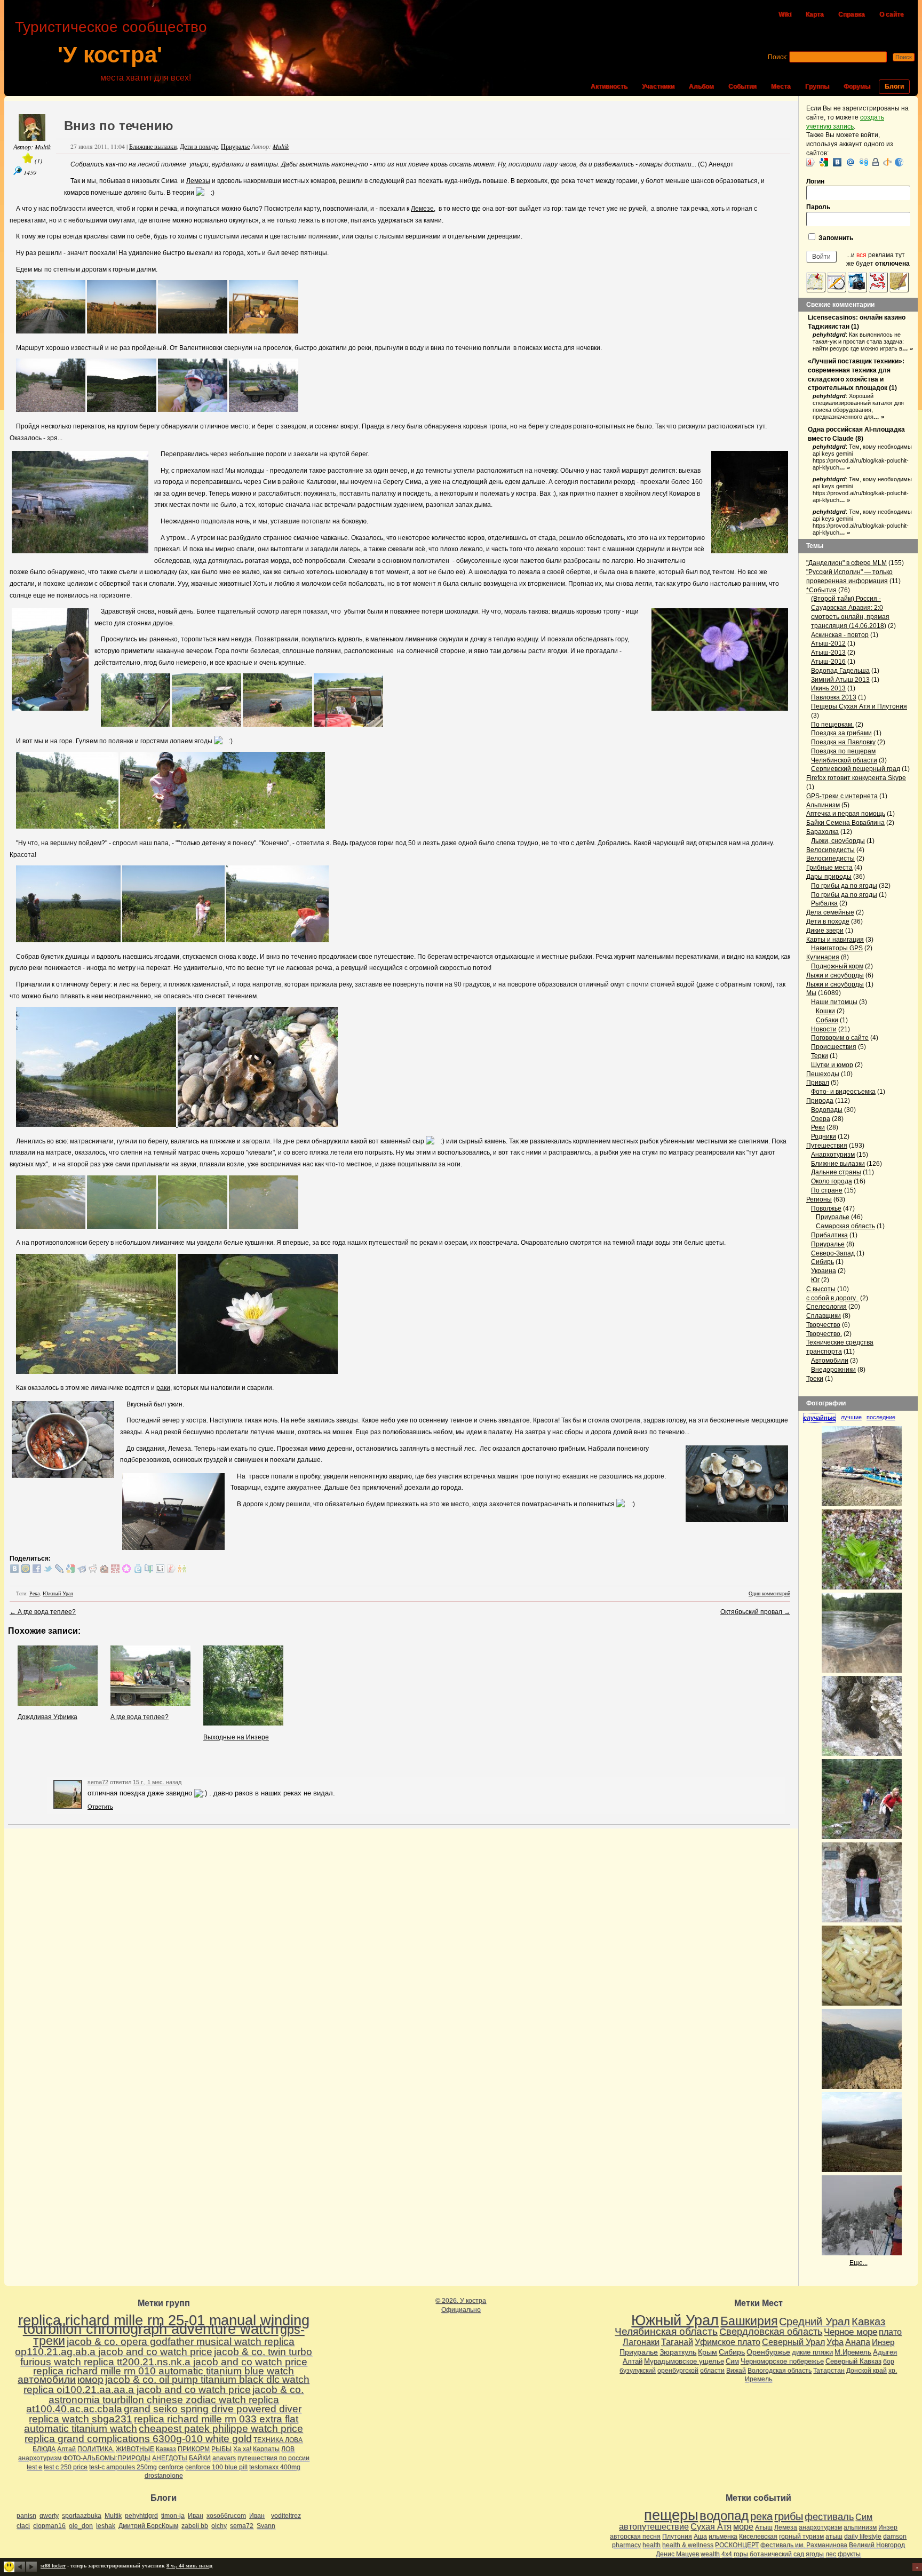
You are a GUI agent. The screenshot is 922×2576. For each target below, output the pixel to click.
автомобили (47, 2379)
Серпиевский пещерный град (856, 769)
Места (781, 86)
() (38, 161)
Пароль (818, 207)
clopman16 (49, 2526)
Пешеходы (823, 1074)
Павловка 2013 (834, 697)
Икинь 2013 (828, 688)
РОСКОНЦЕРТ (737, 2545)
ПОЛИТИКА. (96, 2449)
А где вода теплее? (43, 1612)
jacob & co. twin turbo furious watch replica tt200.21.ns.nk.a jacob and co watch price (166, 2357)
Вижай (736, 2371)
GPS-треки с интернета (842, 796)
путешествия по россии (273, 2458)
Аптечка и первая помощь (846, 814)
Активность (609, 86)
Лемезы (198, 181)
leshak (106, 2526)
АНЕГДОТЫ (170, 2458)
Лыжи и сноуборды (835, 975)
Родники (824, 1136)
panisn (26, 2516)
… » (908, 348)
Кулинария (823, 957)
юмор (90, 2379)
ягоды (815, 2554)
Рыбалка (824, 903)
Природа (820, 1101)
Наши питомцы (834, 1002)
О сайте (892, 14)
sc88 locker (53, 2566)
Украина (824, 1271)
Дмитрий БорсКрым (148, 2526)
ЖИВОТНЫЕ (135, 2449)
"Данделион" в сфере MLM (847, 563)
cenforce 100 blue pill (216, 2467)
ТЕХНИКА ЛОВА (278, 2440)
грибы (789, 2516)
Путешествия (827, 1146)
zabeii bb (195, 2526)
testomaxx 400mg (275, 2467)
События (742, 86)
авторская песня (635, 2537)
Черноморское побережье (782, 2361)
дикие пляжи (812, 2352)
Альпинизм (823, 805)
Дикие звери (825, 931)
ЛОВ (288, 2449)
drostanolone (164, 2476)
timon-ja (173, 2516)
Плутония (677, 2537)
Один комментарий (769, 1593)
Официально (461, 2310)
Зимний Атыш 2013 (840, 680)
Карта (815, 14)
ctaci (23, 2526)
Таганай (677, 2342)
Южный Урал (58, 1593)
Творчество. (824, 1334)
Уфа (835, 2342)
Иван (196, 2516)
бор (889, 2362)
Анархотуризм (833, 1155)
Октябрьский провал (755, 1612)
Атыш (764, 2527)
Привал (818, 1083)
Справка (852, 14)
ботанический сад (777, 2554)
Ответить (100, 1807)
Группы (817, 86)
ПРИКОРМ (194, 2449)
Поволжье (826, 1209)
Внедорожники (833, 1370)
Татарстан (829, 2371)
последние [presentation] (881, 1417)
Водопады (827, 1110)
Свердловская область (771, 2332)
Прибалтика (829, 1235)
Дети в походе (199, 146)
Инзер (883, 2342)
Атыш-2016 (828, 662)
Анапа (858, 2342)
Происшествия (834, 1047)
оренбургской (678, 2371)
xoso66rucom (226, 2516)
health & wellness (688, 2545)
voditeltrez (286, 2516)
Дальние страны (836, 1172)
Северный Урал (793, 2342)
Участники (658, 86)
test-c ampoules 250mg (123, 2467)
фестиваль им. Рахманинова (804, 2545)
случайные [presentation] (820, 1418)
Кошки (825, 1011)
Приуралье (235, 146)
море (743, 2527)
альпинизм (860, 2527)
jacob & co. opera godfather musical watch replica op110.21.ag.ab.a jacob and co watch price (155, 2347)
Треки (815, 1379)
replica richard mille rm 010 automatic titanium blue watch (164, 2371)
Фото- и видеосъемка (843, 1092)
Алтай (66, 2449)
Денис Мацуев (677, 2554)
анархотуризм (40, 2458)
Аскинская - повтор (840, 635)
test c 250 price (66, 2467)
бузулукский (638, 2371)
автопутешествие (654, 2527)
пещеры (671, 2515)
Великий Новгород (877, 2545)
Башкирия (749, 2321)
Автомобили (830, 1361)
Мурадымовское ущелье (684, 2361)
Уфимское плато (728, 2342)
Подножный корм (837, 966)
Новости (824, 1029)
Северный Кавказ (853, 2361)
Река (34, 1593)
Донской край (867, 2371)
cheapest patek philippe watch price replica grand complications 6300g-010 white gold (164, 2434)
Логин (815, 181)
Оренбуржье (768, 2352)
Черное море (851, 2332)
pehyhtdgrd (829, 335)
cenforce (171, 2467)
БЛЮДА (44, 2449)
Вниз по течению (119, 126)
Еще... (859, 2263)
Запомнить (835, 238)
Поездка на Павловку (843, 742)
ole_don (81, 2526)
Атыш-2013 (828, 653)
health (651, 2545)
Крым (708, 2352)
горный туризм (801, 2537)
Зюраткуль (678, 2352)
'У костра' (110, 55)
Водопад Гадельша (840, 671)
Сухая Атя (711, 2527)
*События (821, 590)
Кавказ (166, 2449)
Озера (821, 1119)
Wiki (785, 14)
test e (34, 2467)
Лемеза (786, 2527)
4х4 (727, 2554)
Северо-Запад (833, 1253)
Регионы (819, 1199)
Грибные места (829, 868)
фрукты (849, 2554)
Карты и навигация (835, 940)
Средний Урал (814, 2321)
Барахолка (822, 832)
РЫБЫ (221, 2449)
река (761, 2516)
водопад (724, 2516)
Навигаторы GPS (837, 948)
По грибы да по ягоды (844, 886)
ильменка (723, 2537)
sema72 (98, 1782)
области (712, 2371)
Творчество (823, 1325)
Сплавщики (824, 1316)
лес (831, 2554)
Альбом (701, 86)
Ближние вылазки (153, 146)
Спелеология (826, 1307)
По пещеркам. (832, 725)
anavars (224, 2458)
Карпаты (266, 2449)
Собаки (827, 1020)
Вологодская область (780, 2371)
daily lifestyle (863, 2537)
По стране (827, 1190)
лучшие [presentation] (851, 1417)
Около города (832, 1181)
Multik (43, 147)
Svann (266, 2526)
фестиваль (829, 2517)
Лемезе (422, 209)
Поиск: (778, 57)
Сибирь (822, 1262)
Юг (815, 1280)
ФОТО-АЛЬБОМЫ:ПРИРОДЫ (107, 2458)
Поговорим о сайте (840, 1038)
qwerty (49, 2516)
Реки (818, 1127)
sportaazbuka (82, 2516)
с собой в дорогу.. (832, 1298)
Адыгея (885, 2352)
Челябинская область (666, 2331)
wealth (710, 2554)
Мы (811, 993)
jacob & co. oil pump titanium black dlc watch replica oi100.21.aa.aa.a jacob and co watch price (166, 2384)
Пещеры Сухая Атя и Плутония (859, 706)
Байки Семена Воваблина (845, 823)
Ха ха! (242, 2449)
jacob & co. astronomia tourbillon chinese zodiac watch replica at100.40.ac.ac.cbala (165, 2399)
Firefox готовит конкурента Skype (856, 778)
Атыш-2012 (828, 643)
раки (163, 1388)
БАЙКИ (200, 2458)
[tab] (822, 1418)
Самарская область (845, 1226)
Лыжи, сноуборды (838, 841)
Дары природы (829, 877)
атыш (834, 2537)
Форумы (857, 86)
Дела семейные (830, 912)
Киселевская (758, 2537)
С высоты (821, 1289)
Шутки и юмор (832, 1065)
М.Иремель (853, 2352)
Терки (820, 1056)
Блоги (894, 86)
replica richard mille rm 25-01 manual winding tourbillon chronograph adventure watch (164, 2325)
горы (741, 2554)
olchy (219, 2526)
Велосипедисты (830, 850)
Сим (732, 2361)
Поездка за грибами (841, 733)
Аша (700, 2537)
